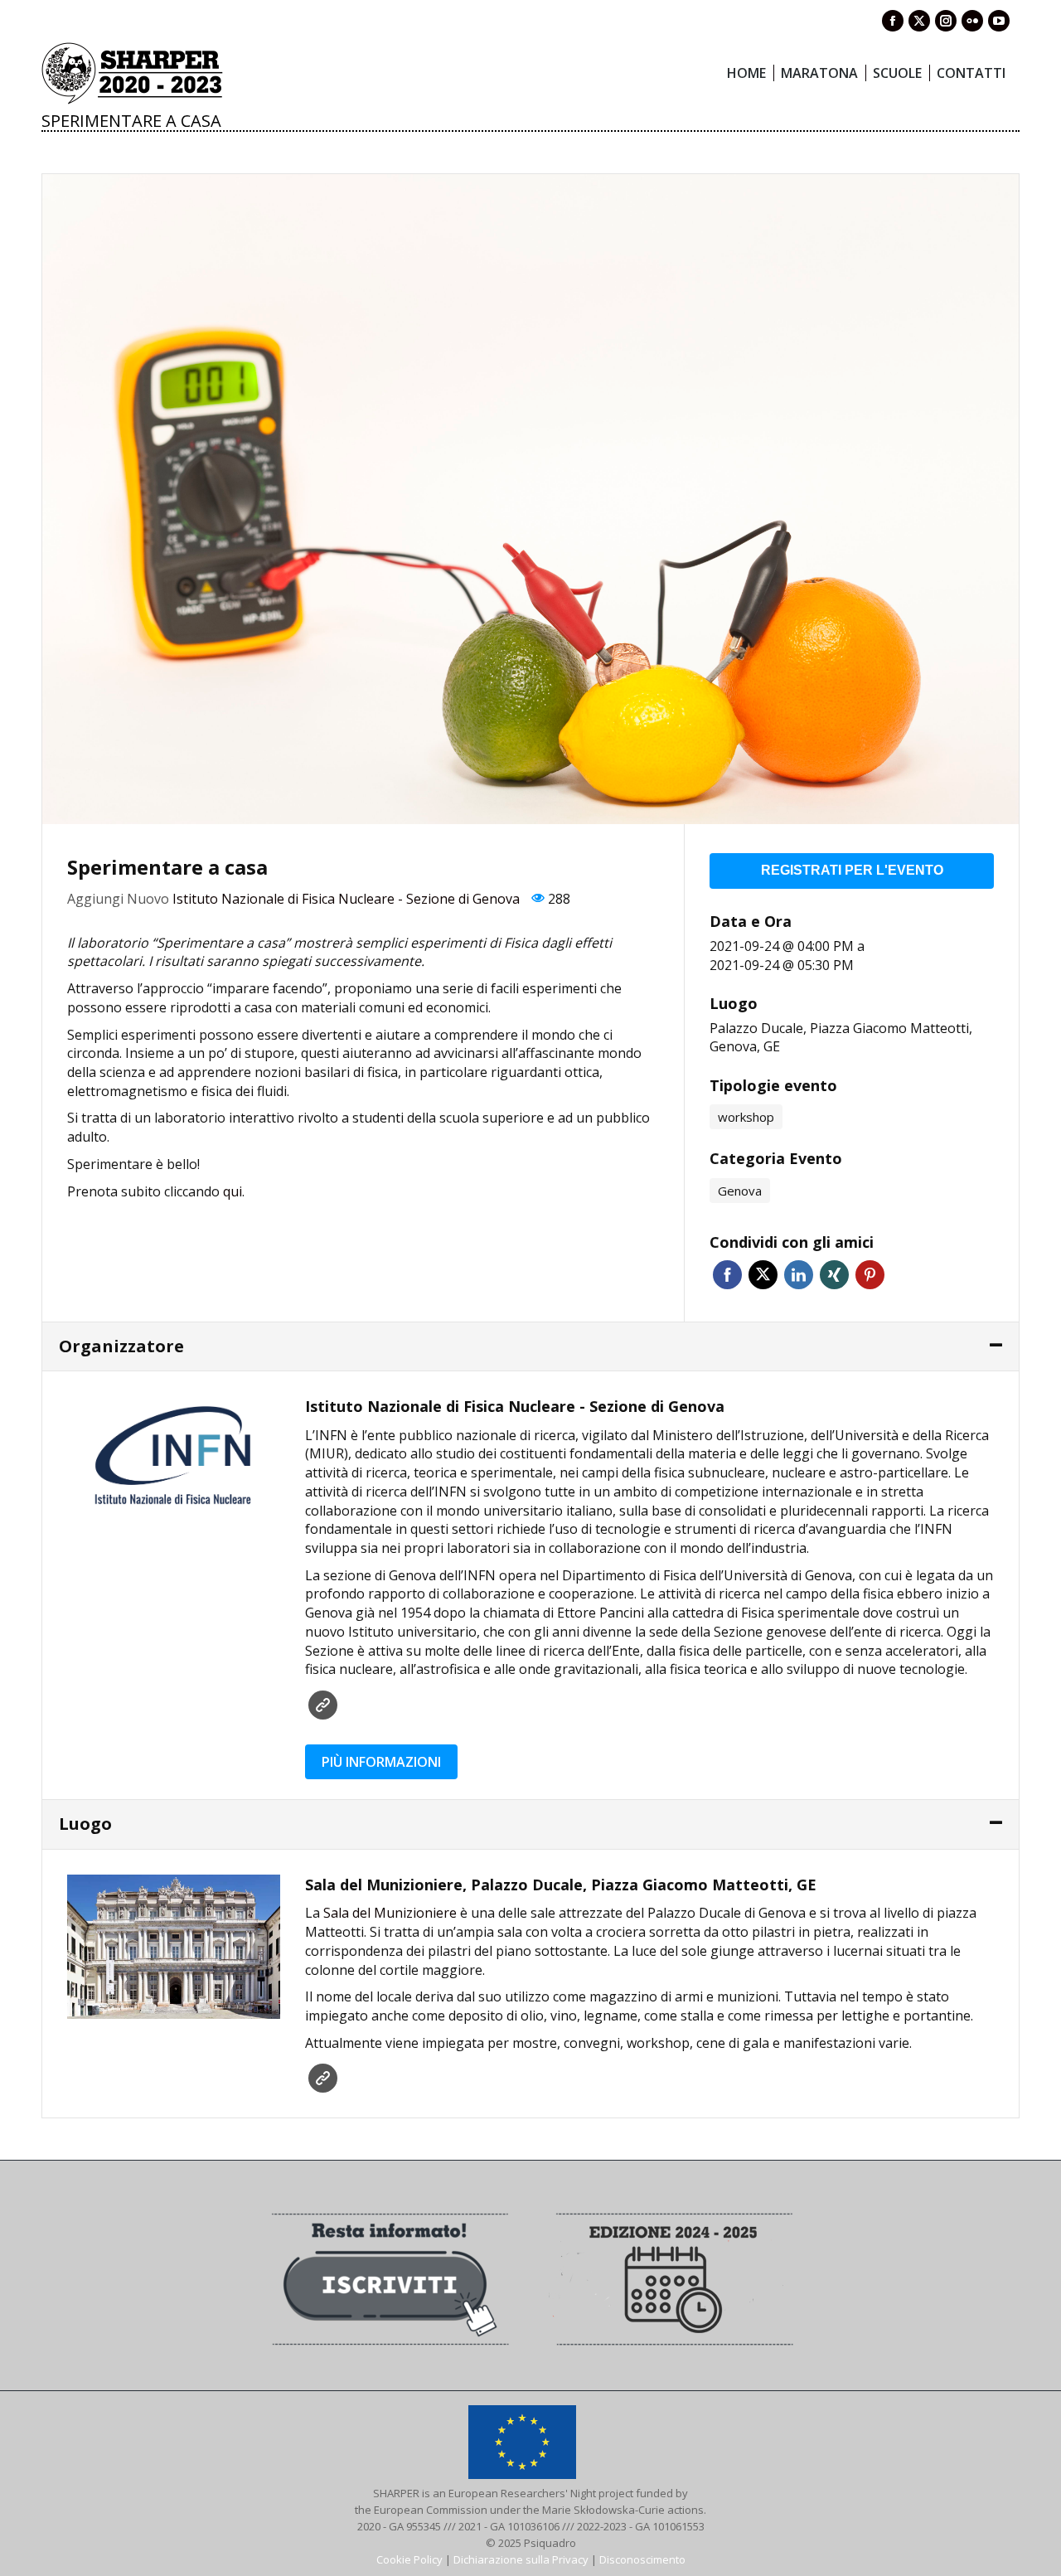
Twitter (763, 1275)
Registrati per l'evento (852, 870)
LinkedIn (799, 1275)
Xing (834, 1275)
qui (233, 1191)
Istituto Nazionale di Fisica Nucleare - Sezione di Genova (346, 899)
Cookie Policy (409, 2559)
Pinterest (870, 1275)
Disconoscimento (642, 2559)
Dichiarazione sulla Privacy (521, 2559)
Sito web (323, 1705)
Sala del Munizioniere (390, 1913)
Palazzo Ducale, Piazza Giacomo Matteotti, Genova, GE (841, 1038)
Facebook (727, 1275)
